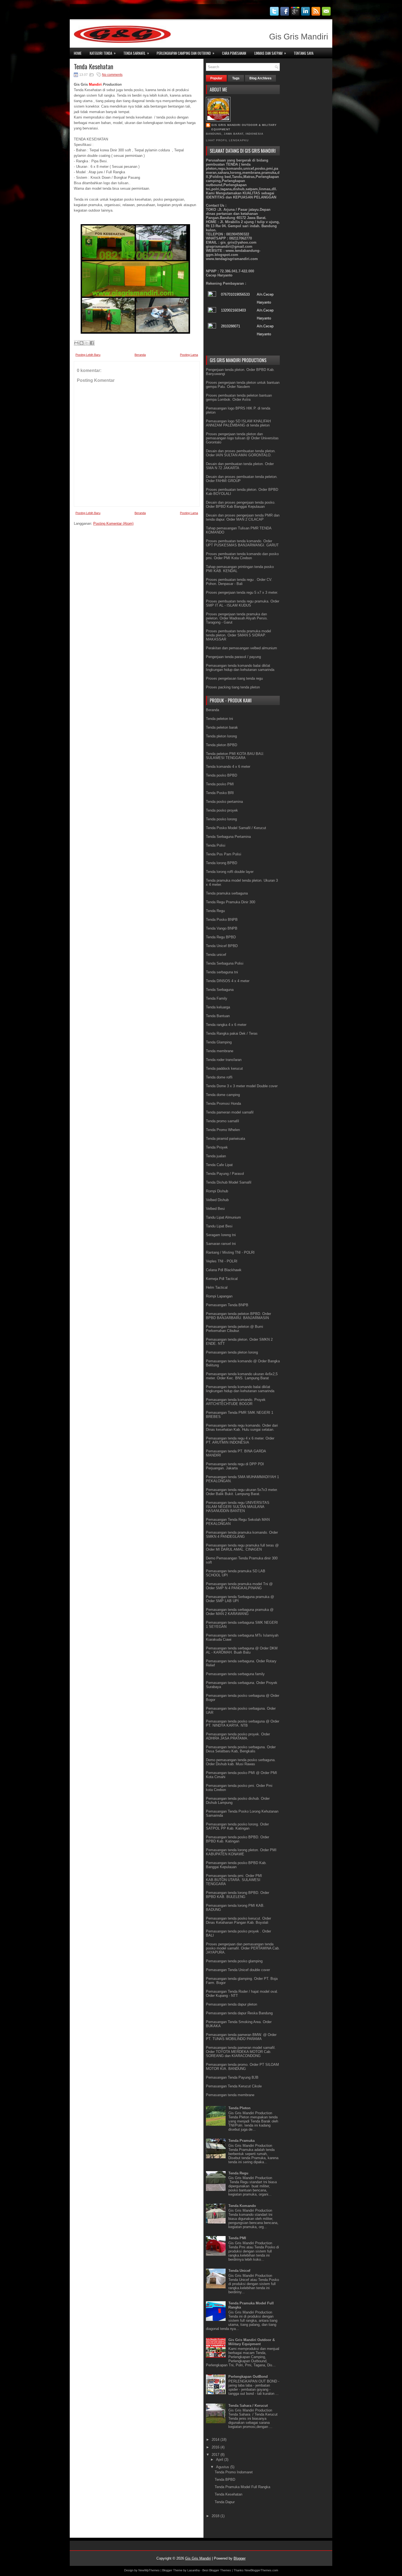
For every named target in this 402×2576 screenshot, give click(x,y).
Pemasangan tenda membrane (230, 2095)
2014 (216, 2440)
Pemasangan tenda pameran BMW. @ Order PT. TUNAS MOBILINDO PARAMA (241, 2037)
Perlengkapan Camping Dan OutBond (186, 53)
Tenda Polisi (216, 845)
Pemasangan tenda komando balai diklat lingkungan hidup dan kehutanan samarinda (240, 668)
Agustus (223, 2467)
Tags (236, 78)
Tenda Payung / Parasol (225, 1174)
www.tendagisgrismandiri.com (232, 259)
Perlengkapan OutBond (248, 2377)
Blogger (240, 2558)
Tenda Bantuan (218, 1016)
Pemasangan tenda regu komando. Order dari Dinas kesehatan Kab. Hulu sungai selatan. (242, 1427)
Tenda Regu (215, 911)
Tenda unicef (216, 955)
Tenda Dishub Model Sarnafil (229, 1182)
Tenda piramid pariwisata (225, 1139)
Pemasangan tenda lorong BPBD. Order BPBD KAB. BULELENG (238, 1895)
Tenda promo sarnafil (222, 1121)
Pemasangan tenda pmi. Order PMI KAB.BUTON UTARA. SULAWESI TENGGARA (234, 1880)
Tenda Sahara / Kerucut (248, 2406)
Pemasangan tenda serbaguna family (235, 1674)
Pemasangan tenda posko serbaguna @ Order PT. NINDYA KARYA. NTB (243, 1723)
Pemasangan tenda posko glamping (234, 1961)
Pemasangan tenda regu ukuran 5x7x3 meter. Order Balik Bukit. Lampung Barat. (242, 1492)
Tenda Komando (242, 2206)
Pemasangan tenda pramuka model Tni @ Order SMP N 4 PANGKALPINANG (239, 1586)
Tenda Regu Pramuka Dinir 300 (231, 902)
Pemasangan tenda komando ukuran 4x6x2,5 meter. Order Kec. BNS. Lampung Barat (242, 1376)
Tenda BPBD (225, 2480)
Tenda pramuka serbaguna (227, 893)
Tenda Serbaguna (220, 990)
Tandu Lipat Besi (219, 1226)
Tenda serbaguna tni (222, 972)
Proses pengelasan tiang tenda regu (234, 678)
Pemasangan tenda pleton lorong (232, 1352)
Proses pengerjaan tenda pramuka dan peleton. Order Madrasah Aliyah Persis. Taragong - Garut (237, 618)
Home (78, 53)
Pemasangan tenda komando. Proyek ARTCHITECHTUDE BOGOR (236, 1402)
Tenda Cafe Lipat (219, 1165)
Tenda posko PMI (220, 784)
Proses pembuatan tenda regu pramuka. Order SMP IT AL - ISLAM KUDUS (243, 603)
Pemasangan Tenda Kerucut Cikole (234, 2086)
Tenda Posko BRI (220, 793)
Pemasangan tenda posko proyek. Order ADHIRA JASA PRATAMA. (238, 1736)
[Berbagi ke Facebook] (92, 343)
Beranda (140, 355)
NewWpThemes (149, 2570)
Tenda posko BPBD (222, 775)
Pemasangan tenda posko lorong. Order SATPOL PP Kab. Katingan (237, 1826)
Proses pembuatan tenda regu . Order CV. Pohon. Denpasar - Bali (239, 582)
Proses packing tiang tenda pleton (233, 687)
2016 (216, 2447)
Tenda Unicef (239, 2271)
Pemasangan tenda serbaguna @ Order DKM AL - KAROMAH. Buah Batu (242, 1650)
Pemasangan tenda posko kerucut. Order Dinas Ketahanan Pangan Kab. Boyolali (238, 1920)
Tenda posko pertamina (224, 802)
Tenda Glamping (219, 1042)
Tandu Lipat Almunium (223, 1217)
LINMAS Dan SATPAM (270, 53)
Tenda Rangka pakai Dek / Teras (232, 1033)
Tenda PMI (237, 2238)
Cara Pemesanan (234, 53)
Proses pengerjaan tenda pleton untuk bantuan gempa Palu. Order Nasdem (243, 385)
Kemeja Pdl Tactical (222, 1279)
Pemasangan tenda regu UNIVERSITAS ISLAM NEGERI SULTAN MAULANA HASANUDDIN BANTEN (238, 1507)
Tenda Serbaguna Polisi (225, 963)
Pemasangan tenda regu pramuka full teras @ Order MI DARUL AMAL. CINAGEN (242, 1547)
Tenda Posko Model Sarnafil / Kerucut (236, 828)
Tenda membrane (220, 1051)
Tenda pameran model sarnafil (230, 1112)
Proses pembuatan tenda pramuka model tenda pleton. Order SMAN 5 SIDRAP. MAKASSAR (238, 635)
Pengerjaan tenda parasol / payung (233, 657)
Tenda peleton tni (219, 719)
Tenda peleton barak (222, 727)
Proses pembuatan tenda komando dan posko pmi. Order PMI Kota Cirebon (242, 556)
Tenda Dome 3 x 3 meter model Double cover (242, 1086)
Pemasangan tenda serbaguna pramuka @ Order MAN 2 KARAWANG (240, 1612)
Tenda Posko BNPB (222, 920)
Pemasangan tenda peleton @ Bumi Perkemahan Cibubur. (234, 1329)
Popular (216, 78)
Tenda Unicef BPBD (222, 946)
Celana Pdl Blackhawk (224, 1270)
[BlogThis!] (81, 343)
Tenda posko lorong (221, 819)
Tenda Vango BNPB (222, 928)
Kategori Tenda (103, 53)
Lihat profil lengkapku (227, 140)
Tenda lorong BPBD (222, 863)
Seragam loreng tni (221, 1235)
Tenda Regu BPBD (221, 937)
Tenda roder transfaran (224, 1060)
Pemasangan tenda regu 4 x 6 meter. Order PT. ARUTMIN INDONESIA (240, 1440)
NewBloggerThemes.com (261, 2570)
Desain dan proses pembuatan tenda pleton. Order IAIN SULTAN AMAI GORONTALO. (241, 453)
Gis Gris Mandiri (198, 2558)
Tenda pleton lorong (221, 736)
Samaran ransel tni (221, 1244)
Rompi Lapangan (219, 1296)
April (220, 2460)
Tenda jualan (216, 1156)
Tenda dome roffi (219, 1077)
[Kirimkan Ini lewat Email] (76, 343)
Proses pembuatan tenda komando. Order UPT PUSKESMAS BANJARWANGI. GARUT (242, 543)
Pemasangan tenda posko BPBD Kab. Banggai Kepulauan (236, 1865)
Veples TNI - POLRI (222, 1261)
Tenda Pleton (239, 2108)
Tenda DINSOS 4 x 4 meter (228, 981)
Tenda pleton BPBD (222, 745)
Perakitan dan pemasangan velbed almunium (241, 648)
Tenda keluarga (218, 1007)
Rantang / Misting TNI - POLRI (230, 1252)
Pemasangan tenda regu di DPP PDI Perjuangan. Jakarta (235, 1466)
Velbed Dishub (217, 1200)
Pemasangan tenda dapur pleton (231, 2004)
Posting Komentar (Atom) (113, 523)
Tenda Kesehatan (94, 66)
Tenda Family (217, 998)
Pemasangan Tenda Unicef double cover (238, 1970)
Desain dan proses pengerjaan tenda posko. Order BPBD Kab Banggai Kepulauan (241, 504)
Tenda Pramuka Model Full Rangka (242, 2487)
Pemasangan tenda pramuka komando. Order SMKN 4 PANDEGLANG (242, 1534)
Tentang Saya (304, 53)
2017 (216, 2455)
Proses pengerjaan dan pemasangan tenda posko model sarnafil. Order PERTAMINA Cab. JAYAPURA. (243, 1948)
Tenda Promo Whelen (223, 1130)
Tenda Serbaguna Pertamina (228, 837)
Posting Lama (189, 355)
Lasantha (193, 2570)
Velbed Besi (215, 1209)
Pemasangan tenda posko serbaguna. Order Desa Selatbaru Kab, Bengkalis (241, 1749)
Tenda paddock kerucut (224, 1068)
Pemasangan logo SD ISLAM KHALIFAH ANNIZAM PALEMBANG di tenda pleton (238, 423)
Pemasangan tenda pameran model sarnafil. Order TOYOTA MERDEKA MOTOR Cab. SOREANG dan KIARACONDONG (241, 2052)
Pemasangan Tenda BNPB (227, 1305)
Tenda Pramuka (241, 2141)
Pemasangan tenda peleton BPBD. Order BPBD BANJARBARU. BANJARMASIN (238, 1316)
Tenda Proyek (217, 1147)
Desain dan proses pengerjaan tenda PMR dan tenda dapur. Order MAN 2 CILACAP (243, 517)
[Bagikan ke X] (87, 343)
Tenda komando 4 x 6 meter (228, 767)
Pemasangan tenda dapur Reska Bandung (239, 2013)
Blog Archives (260, 78)
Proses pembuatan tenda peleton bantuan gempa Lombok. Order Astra (239, 397)
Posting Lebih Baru (88, 355)
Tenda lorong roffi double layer (230, 872)
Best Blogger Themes (217, 2570)
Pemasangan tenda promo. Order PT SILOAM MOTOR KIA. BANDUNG (242, 2067)
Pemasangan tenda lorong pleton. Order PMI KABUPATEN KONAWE (241, 1852)
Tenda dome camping (223, 1095)
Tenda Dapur (225, 2502)
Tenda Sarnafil (136, 53)
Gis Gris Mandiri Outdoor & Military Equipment (244, 127)
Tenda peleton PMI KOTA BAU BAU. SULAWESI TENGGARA (235, 756)
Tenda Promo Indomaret (234, 2472)
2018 (216, 2516)
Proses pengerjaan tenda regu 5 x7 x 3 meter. (242, 592)
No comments (112, 75)
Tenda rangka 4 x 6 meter (226, 1025)
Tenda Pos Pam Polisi (224, 854)
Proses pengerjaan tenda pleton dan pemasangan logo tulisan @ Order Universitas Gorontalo (242, 438)
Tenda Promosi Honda (223, 1104)
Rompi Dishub (217, 1191)
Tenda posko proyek (222, 810)
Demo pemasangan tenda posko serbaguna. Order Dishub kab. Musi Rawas (241, 1762)
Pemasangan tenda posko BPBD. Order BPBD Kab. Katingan (238, 1839)
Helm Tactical (217, 1287)
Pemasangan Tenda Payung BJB (232, 2077)
